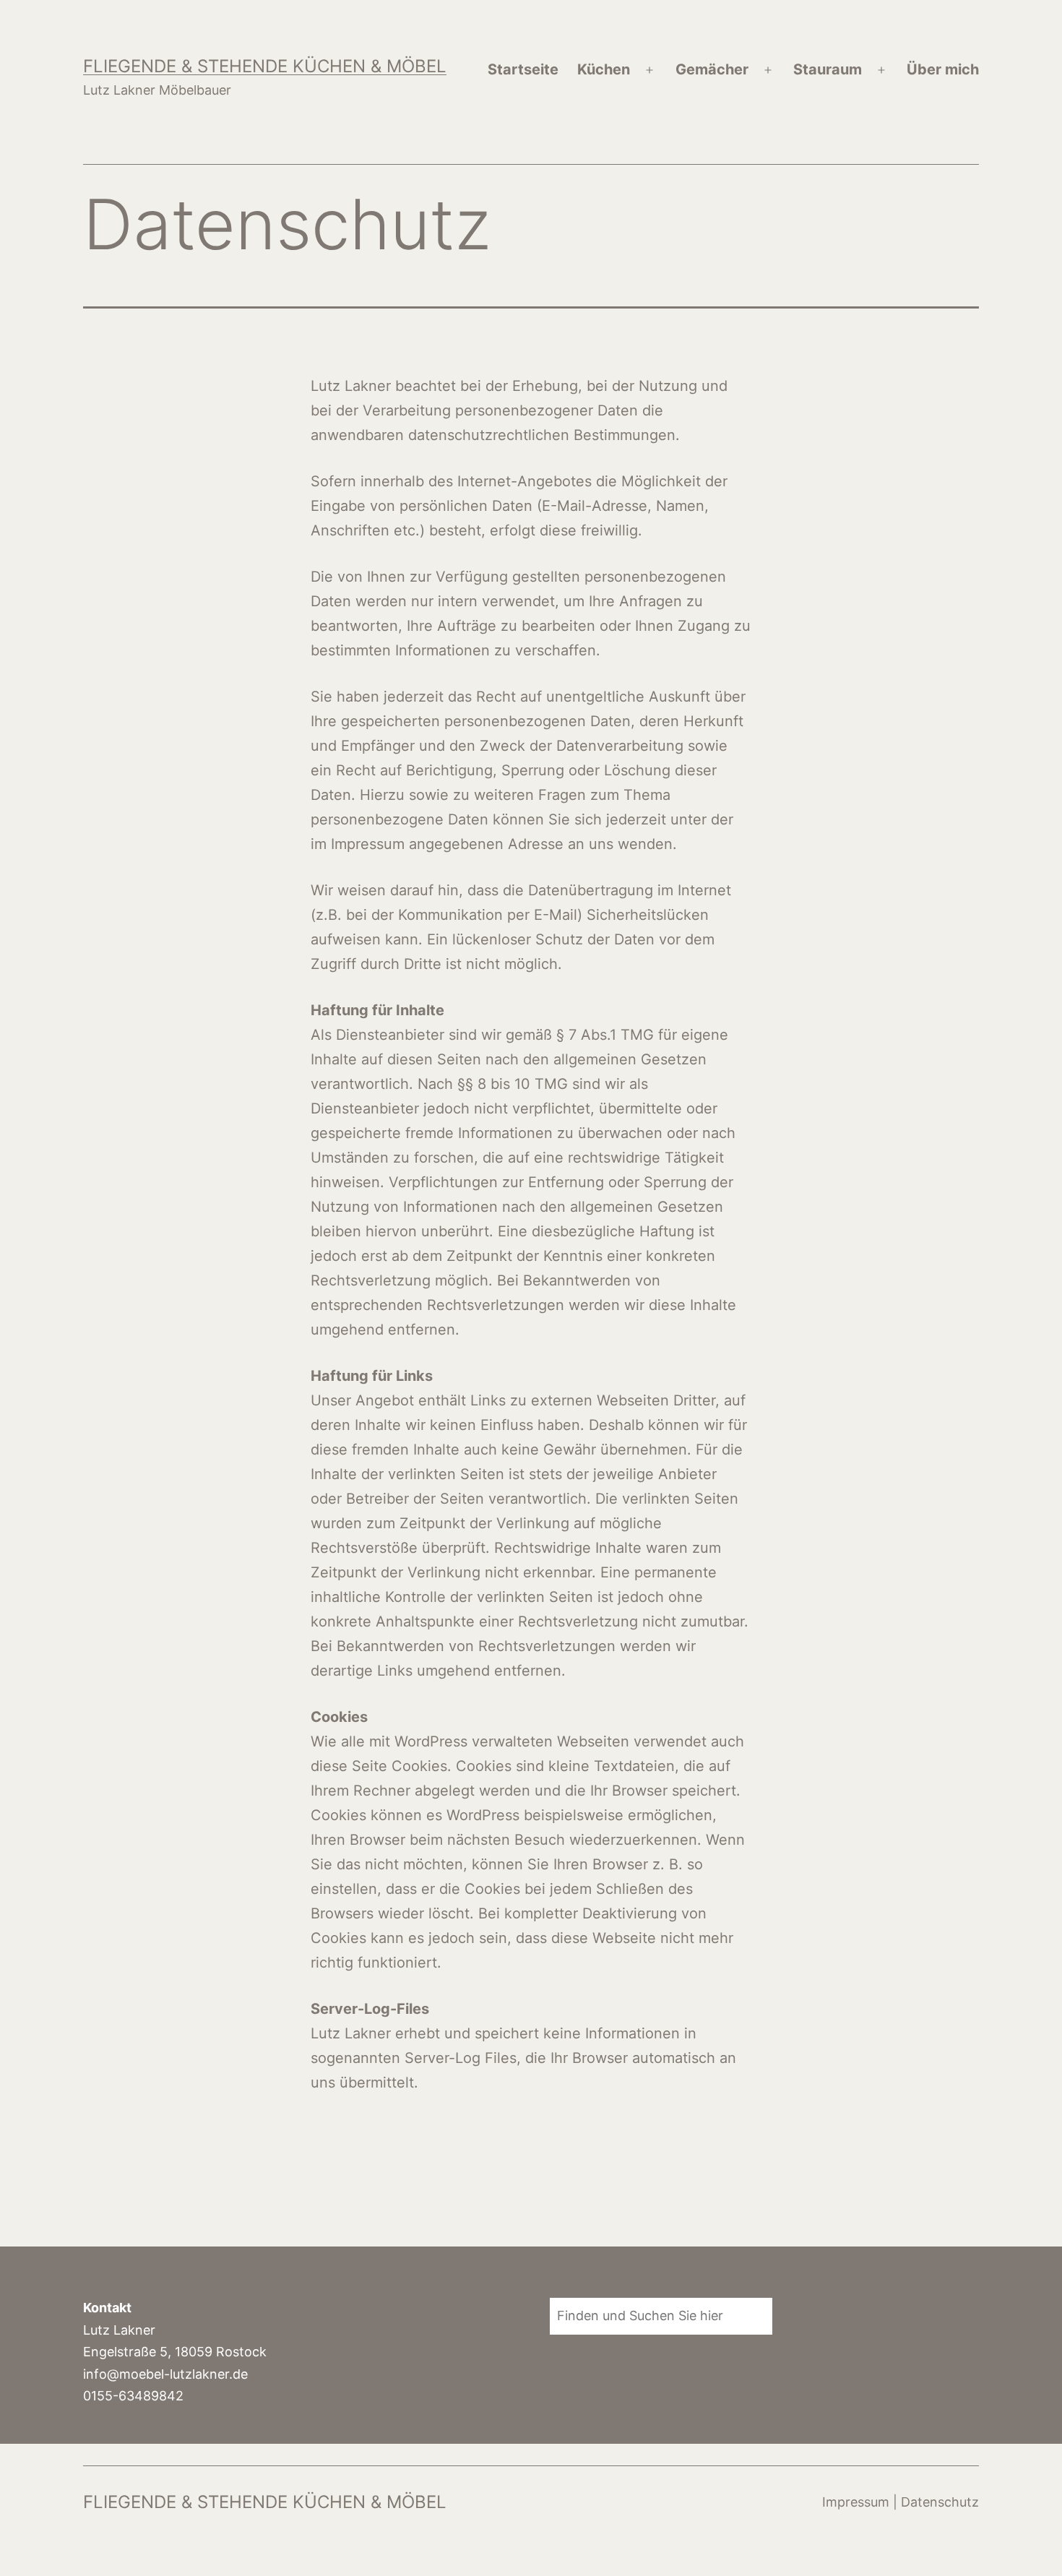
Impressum (856, 2502)
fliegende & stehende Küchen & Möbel (265, 66)
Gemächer (712, 69)
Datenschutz (940, 2502)
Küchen (604, 69)
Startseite (523, 69)
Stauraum (828, 69)
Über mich (943, 69)
